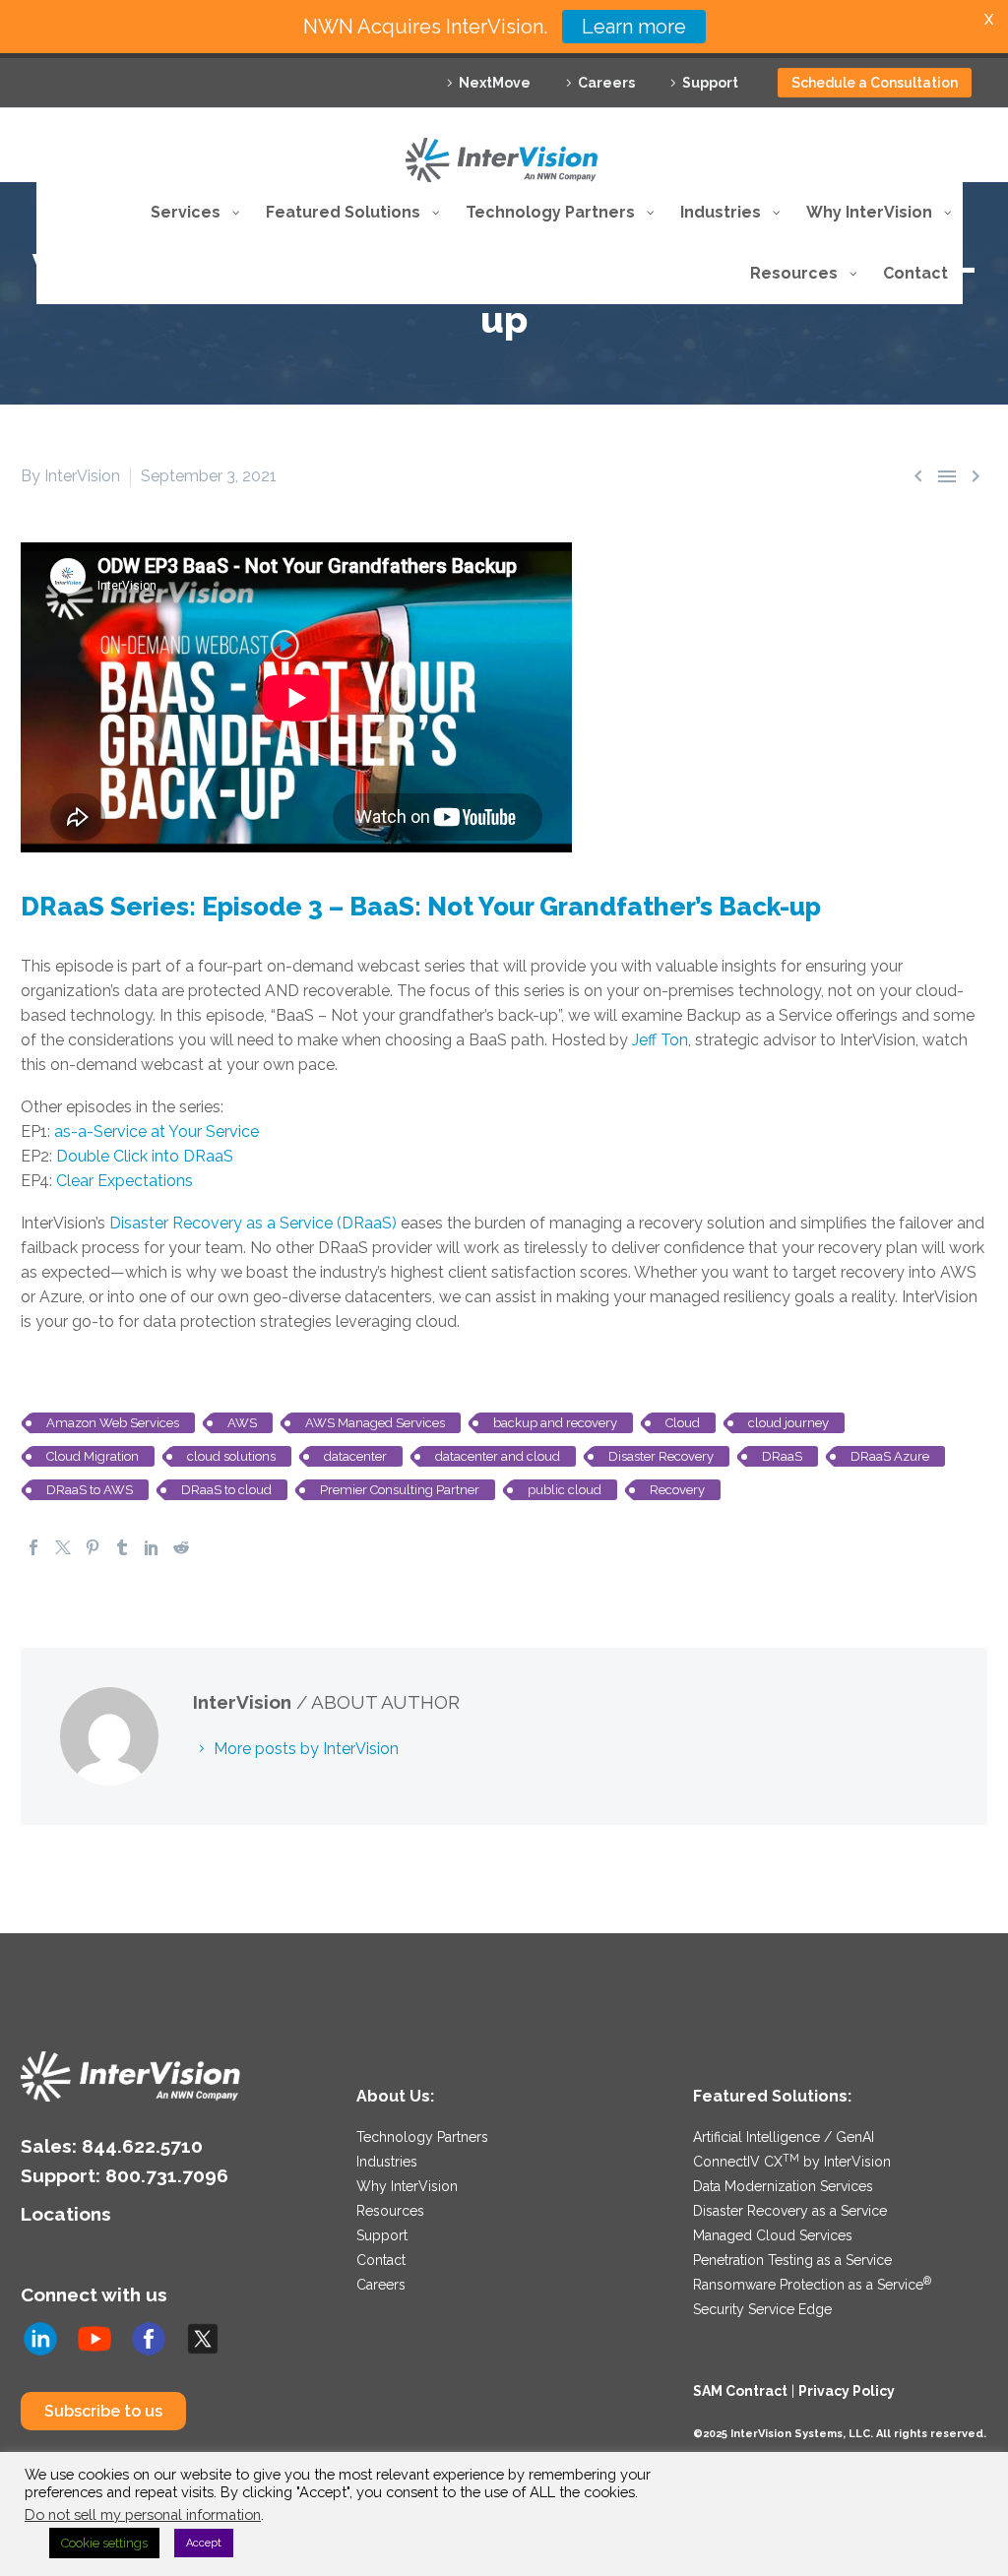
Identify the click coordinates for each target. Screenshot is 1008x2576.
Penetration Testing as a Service (792, 2260)
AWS (242, 1423)
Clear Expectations (125, 1181)
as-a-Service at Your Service (157, 1131)
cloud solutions (231, 1456)
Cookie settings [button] (104, 2543)
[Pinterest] (93, 1547)
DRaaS (782, 1456)
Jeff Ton (660, 1040)
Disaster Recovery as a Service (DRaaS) (253, 1223)
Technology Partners (422, 2137)
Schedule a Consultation (875, 83)
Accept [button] (204, 2543)
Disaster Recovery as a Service (790, 2211)
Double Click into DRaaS (145, 1156)
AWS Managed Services (375, 1423)
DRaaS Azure (890, 1456)
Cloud (683, 1423)
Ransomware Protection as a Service (812, 2285)
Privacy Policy (847, 2391)
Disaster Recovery (661, 1456)
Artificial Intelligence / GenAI (784, 2137)
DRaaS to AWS (90, 1490)
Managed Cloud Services (773, 2235)
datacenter (355, 1456)
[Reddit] (181, 1547)
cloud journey (788, 1423)
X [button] (989, 19)
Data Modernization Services (783, 2186)
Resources (390, 2211)
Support (710, 83)
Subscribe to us (103, 2411)
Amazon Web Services (113, 1423)
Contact (381, 2260)
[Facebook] (33, 1547)
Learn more (634, 27)
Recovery (677, 1490)
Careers (606, 83)
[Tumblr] (122, 1547)
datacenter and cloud (498, 1456)
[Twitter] (63, 1547)
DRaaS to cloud (226, 1490)
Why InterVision (407, 2186)
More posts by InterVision (306, 1749)
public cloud (565, 1490)
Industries (387, 2162)
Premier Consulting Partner (400, 1490)
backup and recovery (555, 1423)
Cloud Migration (93, 1456)
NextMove (495, 83)
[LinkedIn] (152, 1547)
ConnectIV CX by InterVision (792, 2162)
